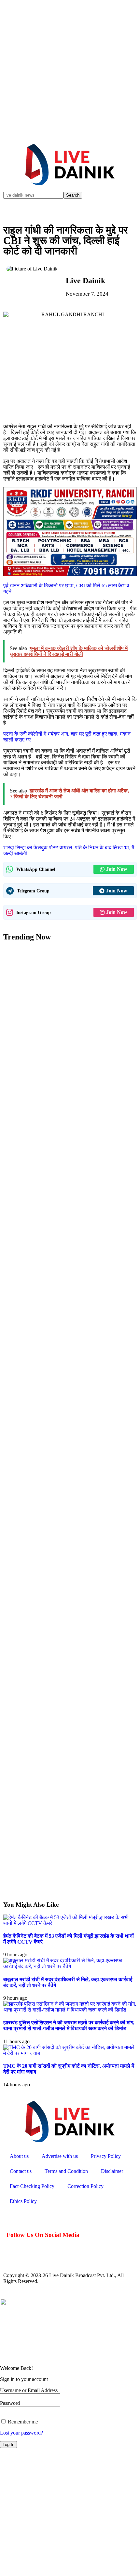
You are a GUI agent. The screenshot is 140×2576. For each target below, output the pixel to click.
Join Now (117, 869)
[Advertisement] (70, 70)
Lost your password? (21, 2433)
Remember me (22, 2422)
